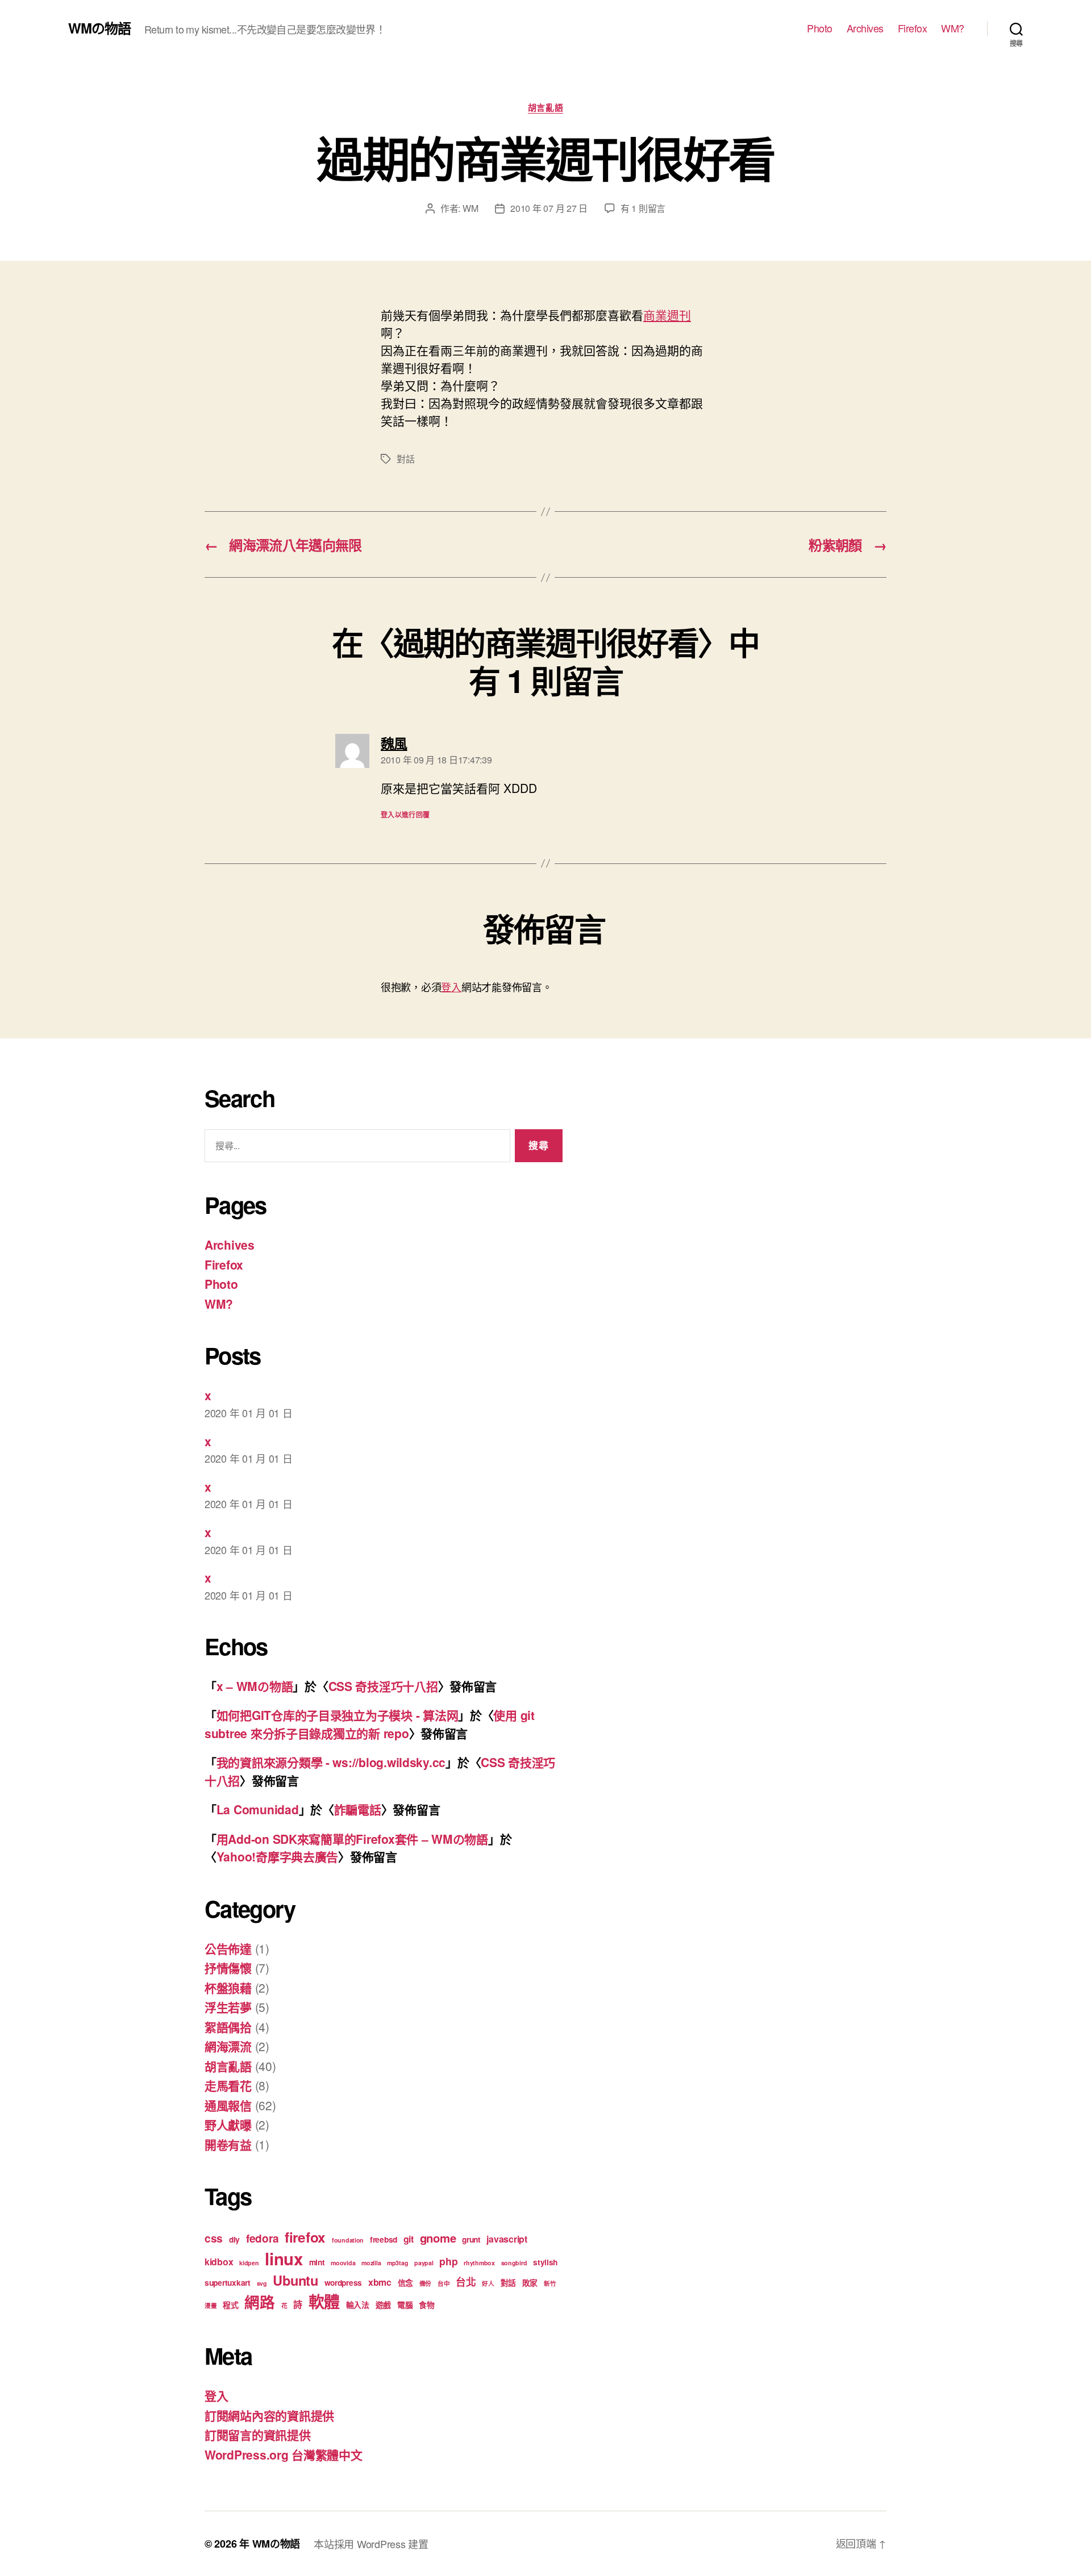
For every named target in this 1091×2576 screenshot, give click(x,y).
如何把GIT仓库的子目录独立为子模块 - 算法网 (338, 1715)
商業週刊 (667, 315)
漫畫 (211, 2305)
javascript (507, 2239)
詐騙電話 (358, 1809)
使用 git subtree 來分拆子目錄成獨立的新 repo (370, 1724)
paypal (424, 2263)
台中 (444, 2283)
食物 (426, 2304)
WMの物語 (99, 28)
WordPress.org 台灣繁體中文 (284, 2454)
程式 (230, 2304)
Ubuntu (295, 2280)
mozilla (371, 2263)
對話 (405, 459)
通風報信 (228, 2105)
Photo (820, 28)
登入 (451, 987)
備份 (425, 2283)
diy (234, 2239)
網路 (259, 2302)
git (409, 2239)
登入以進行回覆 (405, 815)
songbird (514, 2263)
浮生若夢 (228, 2007)
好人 (488, 2283)
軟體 (324, 2302)
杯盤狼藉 (228, 1988)
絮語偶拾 (228, 2027)
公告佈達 (228, 1948)
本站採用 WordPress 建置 (371, 2544)
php (448, 2261)
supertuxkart (228, 2282)
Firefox (913, 28)
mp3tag (397, 2263)
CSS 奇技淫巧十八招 (383, 1686)
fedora (262, 2238)
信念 (405, 2282)
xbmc (380, 2282)
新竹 (550, 2283)
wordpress (343, 2282)
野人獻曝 (228, 2124)
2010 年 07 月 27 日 (549, 208)
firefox (305, 2237)
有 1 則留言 (643, 208)
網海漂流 (228, 2046)
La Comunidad (258, 1809)
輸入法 (358, 2304)
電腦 (405, 2304)
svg (262, 2283)
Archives (865, 28)
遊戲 (383, 2304)
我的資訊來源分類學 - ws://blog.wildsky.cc (331, 1762)
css (214, 2238)
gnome (438, 2238)
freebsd (384, 2239)
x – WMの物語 (255, 1686)
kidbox (219, 2262)
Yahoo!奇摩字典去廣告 (278, 1856)
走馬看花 (228, 2085)
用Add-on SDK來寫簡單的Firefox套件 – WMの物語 (352, 1839)
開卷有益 (228, 2144)
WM (470, 208)
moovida (343, 2263)
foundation (348, 2240)
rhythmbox (479, 2263)
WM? (953, 28)
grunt (471, 2239)
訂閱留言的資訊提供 (258, 2435)
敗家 (530, 2282)
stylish (545, 2262)
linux (284, 2258)
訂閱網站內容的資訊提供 (269, 2415)
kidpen (249, 2263)
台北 (466, 2281)
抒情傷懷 (228, 1968)
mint (317, 2262)
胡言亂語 (545, 108)
